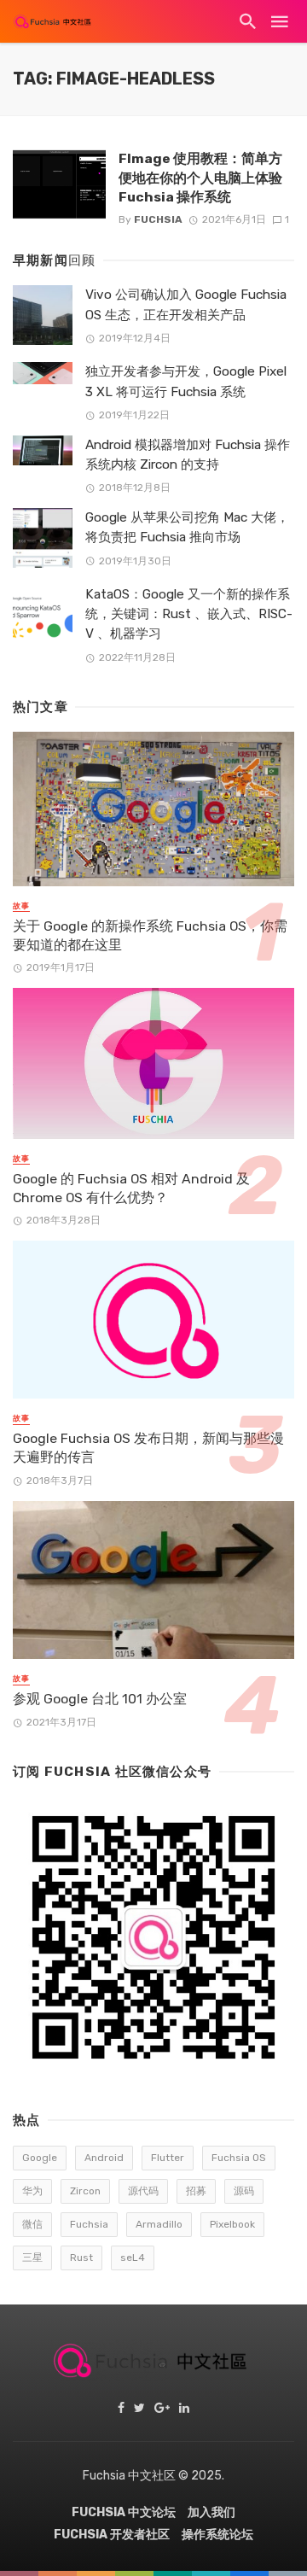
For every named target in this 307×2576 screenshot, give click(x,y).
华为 (32, 2191)
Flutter (168, 2158)
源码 (244, 2191)
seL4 (133, 2258)
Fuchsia (158, 219)
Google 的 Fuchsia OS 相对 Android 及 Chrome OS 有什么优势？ (131, 1188)
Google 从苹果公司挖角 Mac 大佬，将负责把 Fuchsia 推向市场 (187, 527)
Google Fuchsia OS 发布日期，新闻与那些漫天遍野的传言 (148, 1448)
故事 (21, 906)
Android (104, 2158)
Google (40, 2158)
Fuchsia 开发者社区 (112, 2535)
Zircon (85, 2191)
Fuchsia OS (239, 2158)
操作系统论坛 (217, 2535)
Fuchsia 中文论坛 (124, 2512)
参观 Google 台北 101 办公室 (100, 1699)
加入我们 (211, 2512)
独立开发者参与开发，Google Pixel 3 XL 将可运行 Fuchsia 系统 (186, 381)
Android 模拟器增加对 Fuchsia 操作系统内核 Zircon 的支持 (188, 455)
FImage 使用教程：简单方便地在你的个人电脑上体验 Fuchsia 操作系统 (200, 177)
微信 (32, 2224)
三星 (32, 2258)
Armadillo (159, 2224)
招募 (196, 2191)
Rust (81, 2258)
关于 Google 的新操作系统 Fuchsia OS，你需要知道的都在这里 (150, 935)
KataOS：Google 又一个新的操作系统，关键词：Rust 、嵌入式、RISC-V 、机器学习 (189, 614)
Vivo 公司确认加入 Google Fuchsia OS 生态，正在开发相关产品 (186, 304)
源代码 (143, 2191)
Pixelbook (232, 2224)
